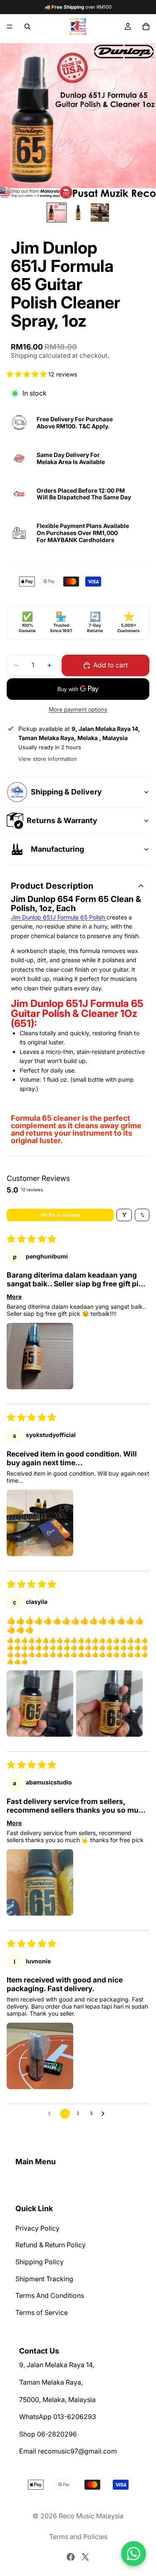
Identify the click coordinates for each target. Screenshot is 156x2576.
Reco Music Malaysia (91, 2516)
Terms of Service (42, 2312)
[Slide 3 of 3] (100, 213)
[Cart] (146, 27)
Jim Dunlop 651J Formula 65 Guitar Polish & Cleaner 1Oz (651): (77, 1013)
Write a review (60, 1215)
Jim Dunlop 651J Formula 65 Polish (59, 917)
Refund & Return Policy (51, 2245)
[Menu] (10, 27)
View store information (48, 759)
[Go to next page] (105, 2114)
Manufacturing (57, 849)
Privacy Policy (37, 2228)
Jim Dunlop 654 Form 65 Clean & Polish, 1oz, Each (76, 904)
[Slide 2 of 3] (78, 213)
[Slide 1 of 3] (57, 213)
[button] (27, 374)
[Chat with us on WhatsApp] (134, 2554)
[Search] (27, 27)
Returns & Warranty (62, 820)
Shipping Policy (40, 2262)
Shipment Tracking (44, 2279)
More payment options (78, 709)
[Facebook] (71, 2557)
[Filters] (124, 1215)
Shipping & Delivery (66, 792)
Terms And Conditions (50, 2295)
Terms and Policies (78, 2537)
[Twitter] (85, 2557)
